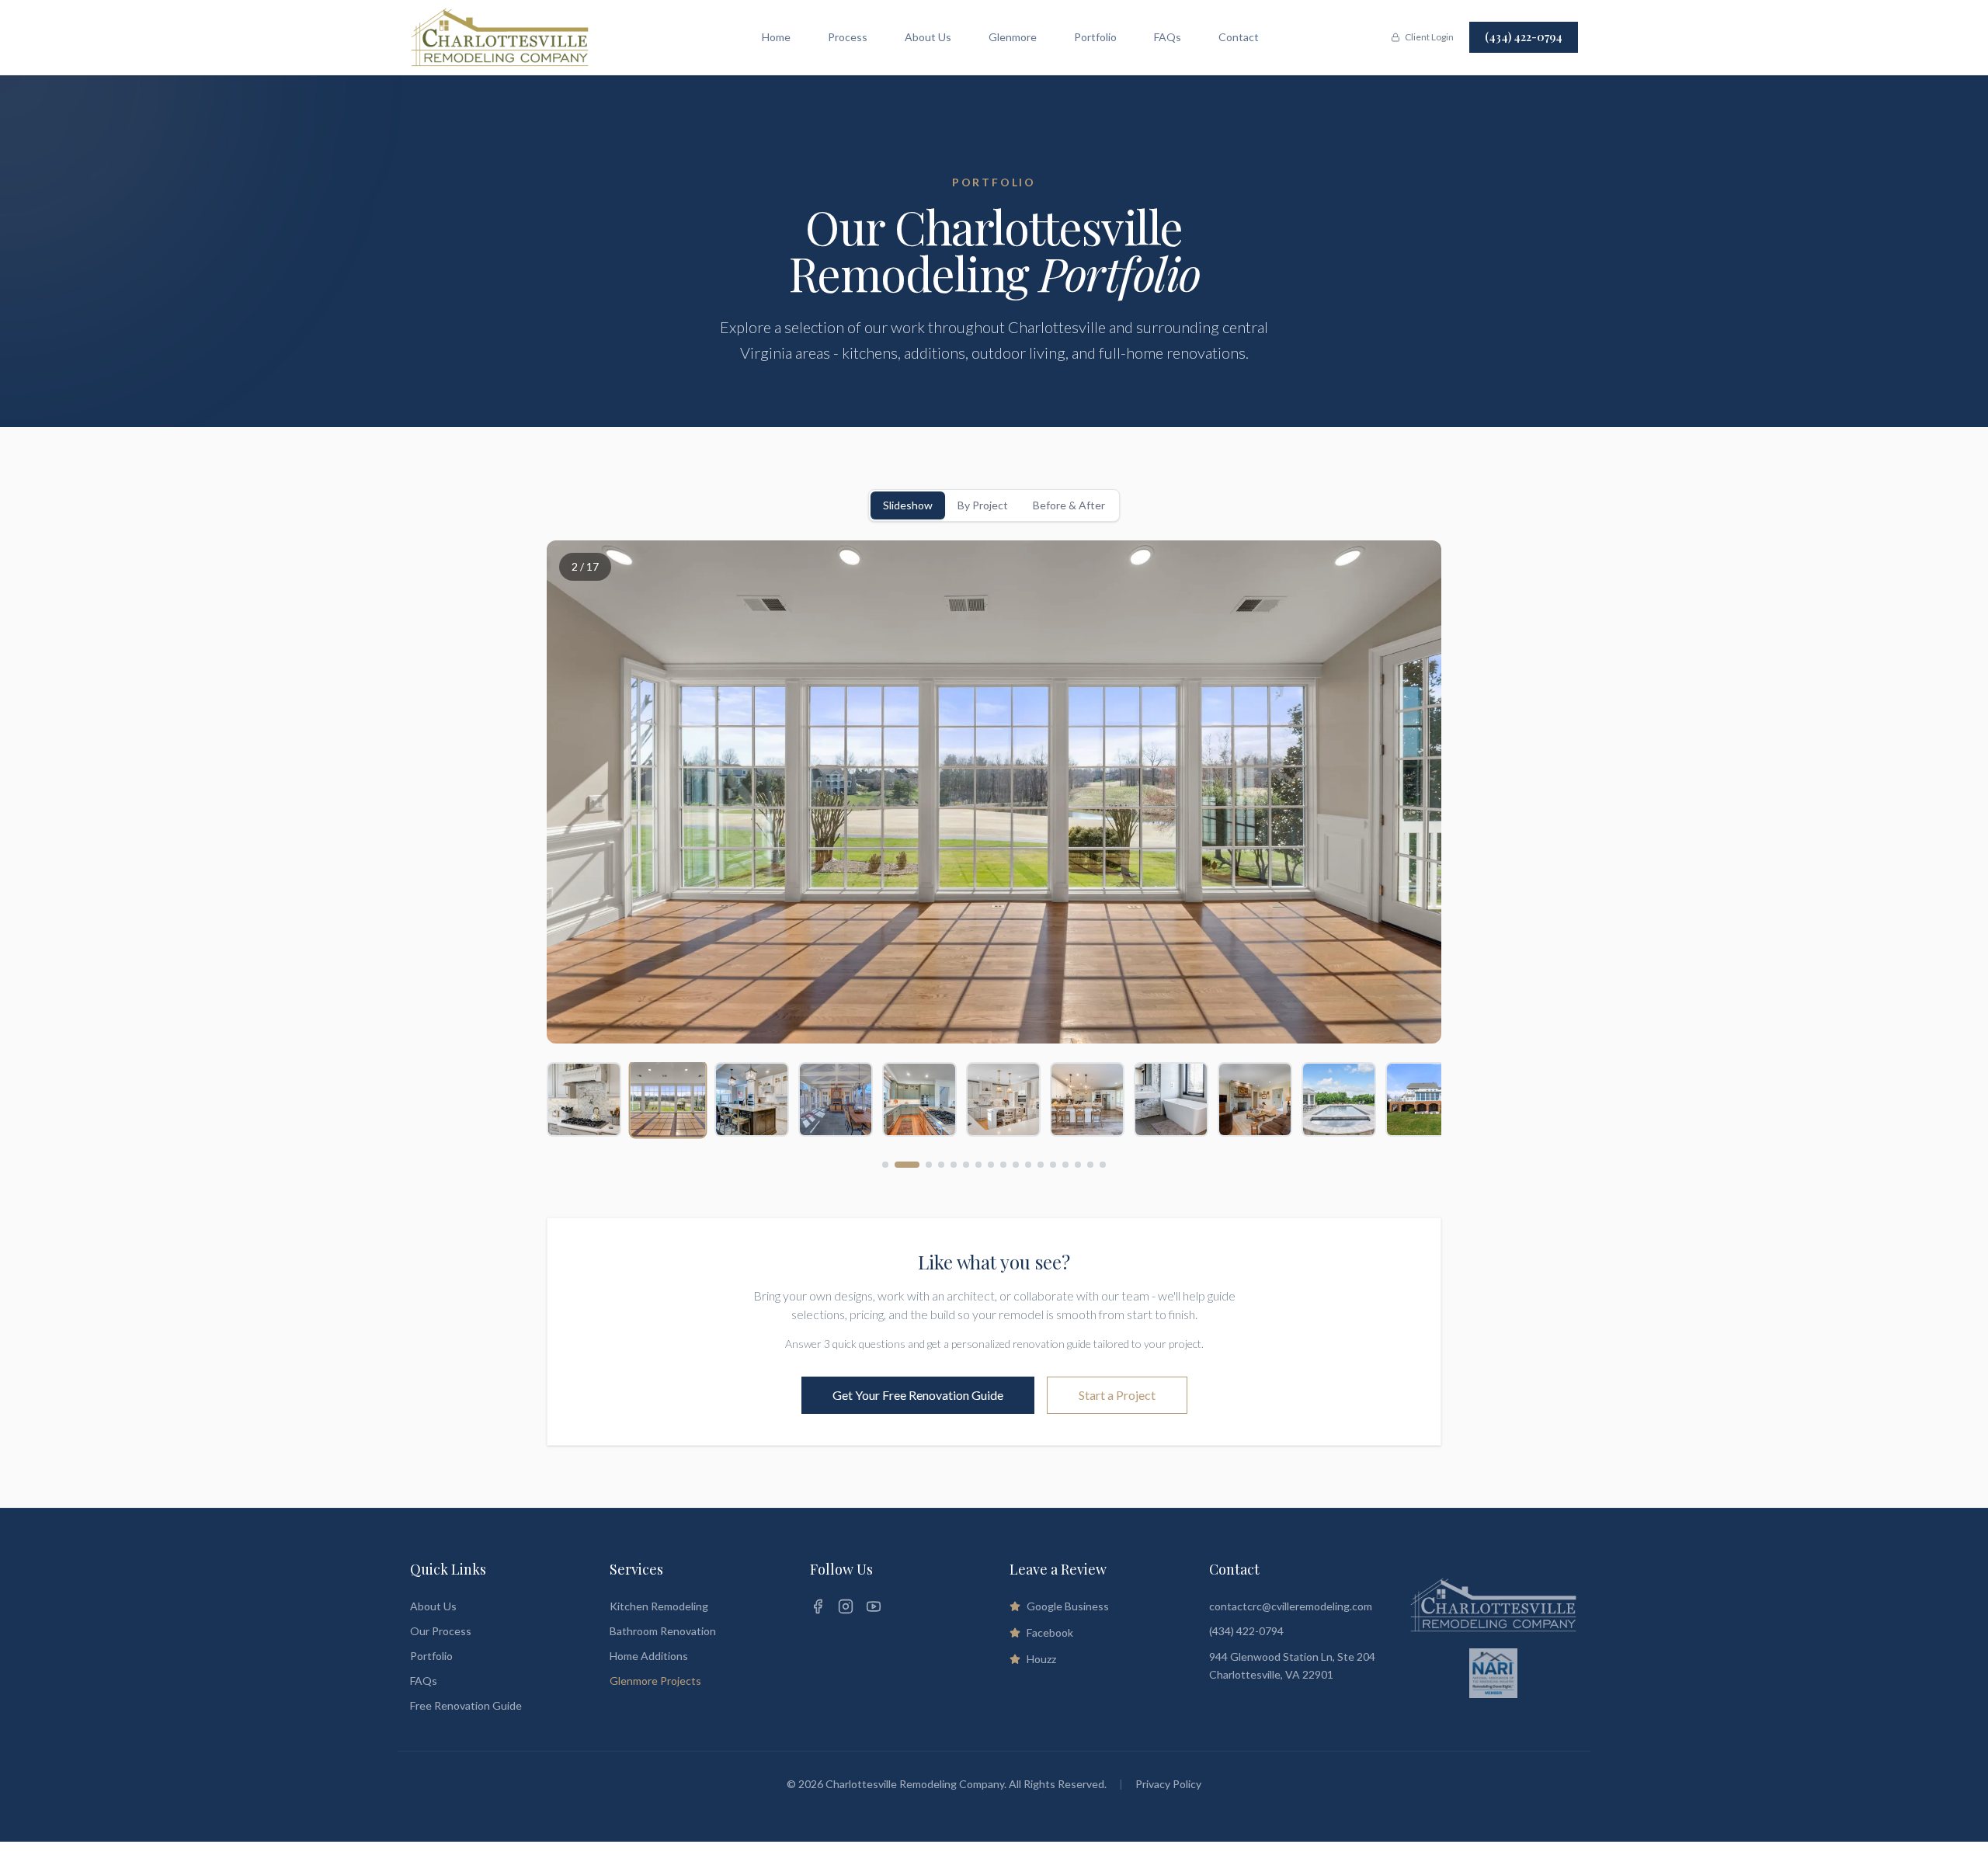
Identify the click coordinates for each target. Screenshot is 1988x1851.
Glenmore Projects (655, 1681)
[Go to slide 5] (954, 1165)
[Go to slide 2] (907, 1165)
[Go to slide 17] (1103, 1165)
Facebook (1050, 1632)
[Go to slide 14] (1065, 1165)
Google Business (1068, 1606)
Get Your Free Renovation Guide (918, 1395)
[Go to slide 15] (1078, 1165)
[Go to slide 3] (929, 1165)
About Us (928, 37)
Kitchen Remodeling (659, 1606)
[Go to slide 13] (1053, 1165)
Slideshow (908, 505)
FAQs (1168, 37)
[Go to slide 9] (1003, 1165)
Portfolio (1095, 37)
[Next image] (1410, 792)
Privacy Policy (1168, 1784)
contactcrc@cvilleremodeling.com (1291, 1606)
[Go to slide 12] (1041, 1165)
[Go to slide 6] (966, 1165)
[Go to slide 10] (1016, 1165)
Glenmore (1013, 37)
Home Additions (649, 1656)
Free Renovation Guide (466, 1705)
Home (776, 37)
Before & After (1069, 505)
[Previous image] (578, 792)
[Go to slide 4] (941, 1165)
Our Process (441, 1631)
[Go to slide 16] (1090, 1165)
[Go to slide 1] (885, 1165)
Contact (1239, 37)
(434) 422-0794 (1524, 37)
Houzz (1041, 1659)
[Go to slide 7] (978, 1165)
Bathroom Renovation (663, 1631)
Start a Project (1117, 1395)
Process (848, 37)
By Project (983, 505)
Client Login (1429, 37)
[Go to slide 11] (1028, 1165)
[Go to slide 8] (991, 1165)
